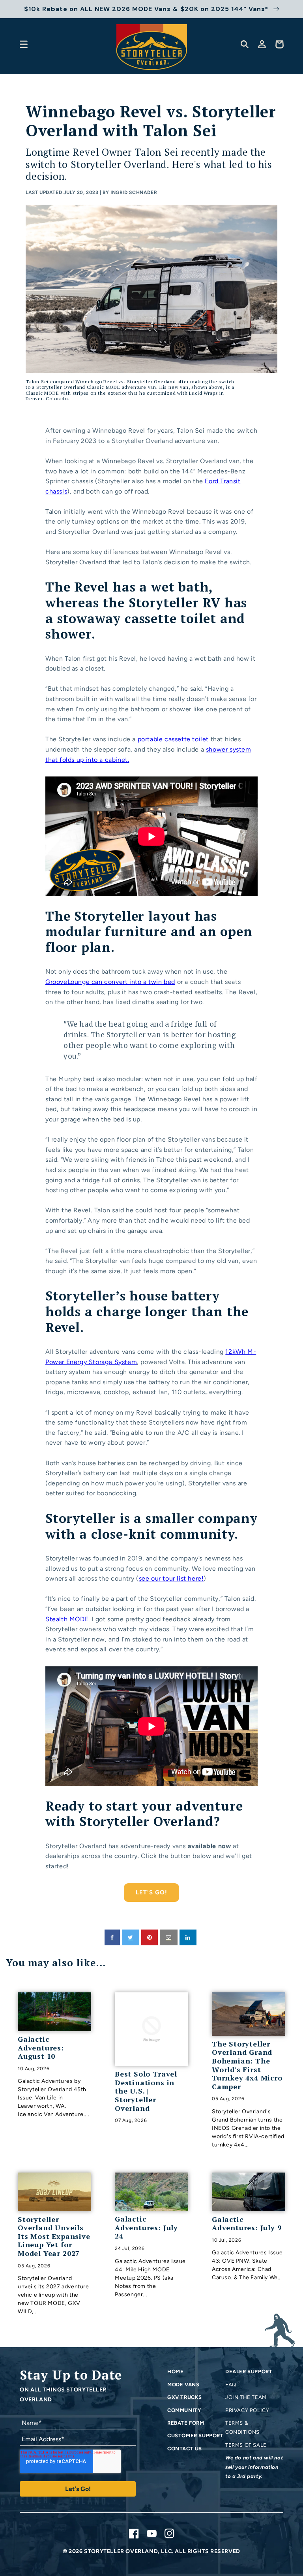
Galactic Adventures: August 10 (41, 2048)
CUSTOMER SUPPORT (195, 2436)
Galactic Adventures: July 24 (146, 2228)
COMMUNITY (184, 2410)
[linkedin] (188, 1937)
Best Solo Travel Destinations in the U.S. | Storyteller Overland (146, 2091)
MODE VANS (183, 2385)
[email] (169, 1937)
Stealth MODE (67, 1619)
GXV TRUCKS (185, 2397)
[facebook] (112, 1937)
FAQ (231, 2385)
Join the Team (246, 2397)
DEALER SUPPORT (249, 2372)
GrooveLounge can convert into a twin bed (110, 982)
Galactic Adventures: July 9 (247, 2224)
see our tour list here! (171, 1578)
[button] (24, 44)
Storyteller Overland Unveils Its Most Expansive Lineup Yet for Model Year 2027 (54, 2237)
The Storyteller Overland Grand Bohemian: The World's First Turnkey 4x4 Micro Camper (247, 2065)
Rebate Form (186, 2423)
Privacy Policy (247, 2410)
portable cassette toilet (173, 739)
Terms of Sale (246, 2445)
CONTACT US (185, 2449)
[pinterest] (150, 1937)
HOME (175, 2372)
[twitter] (131, 1937)
